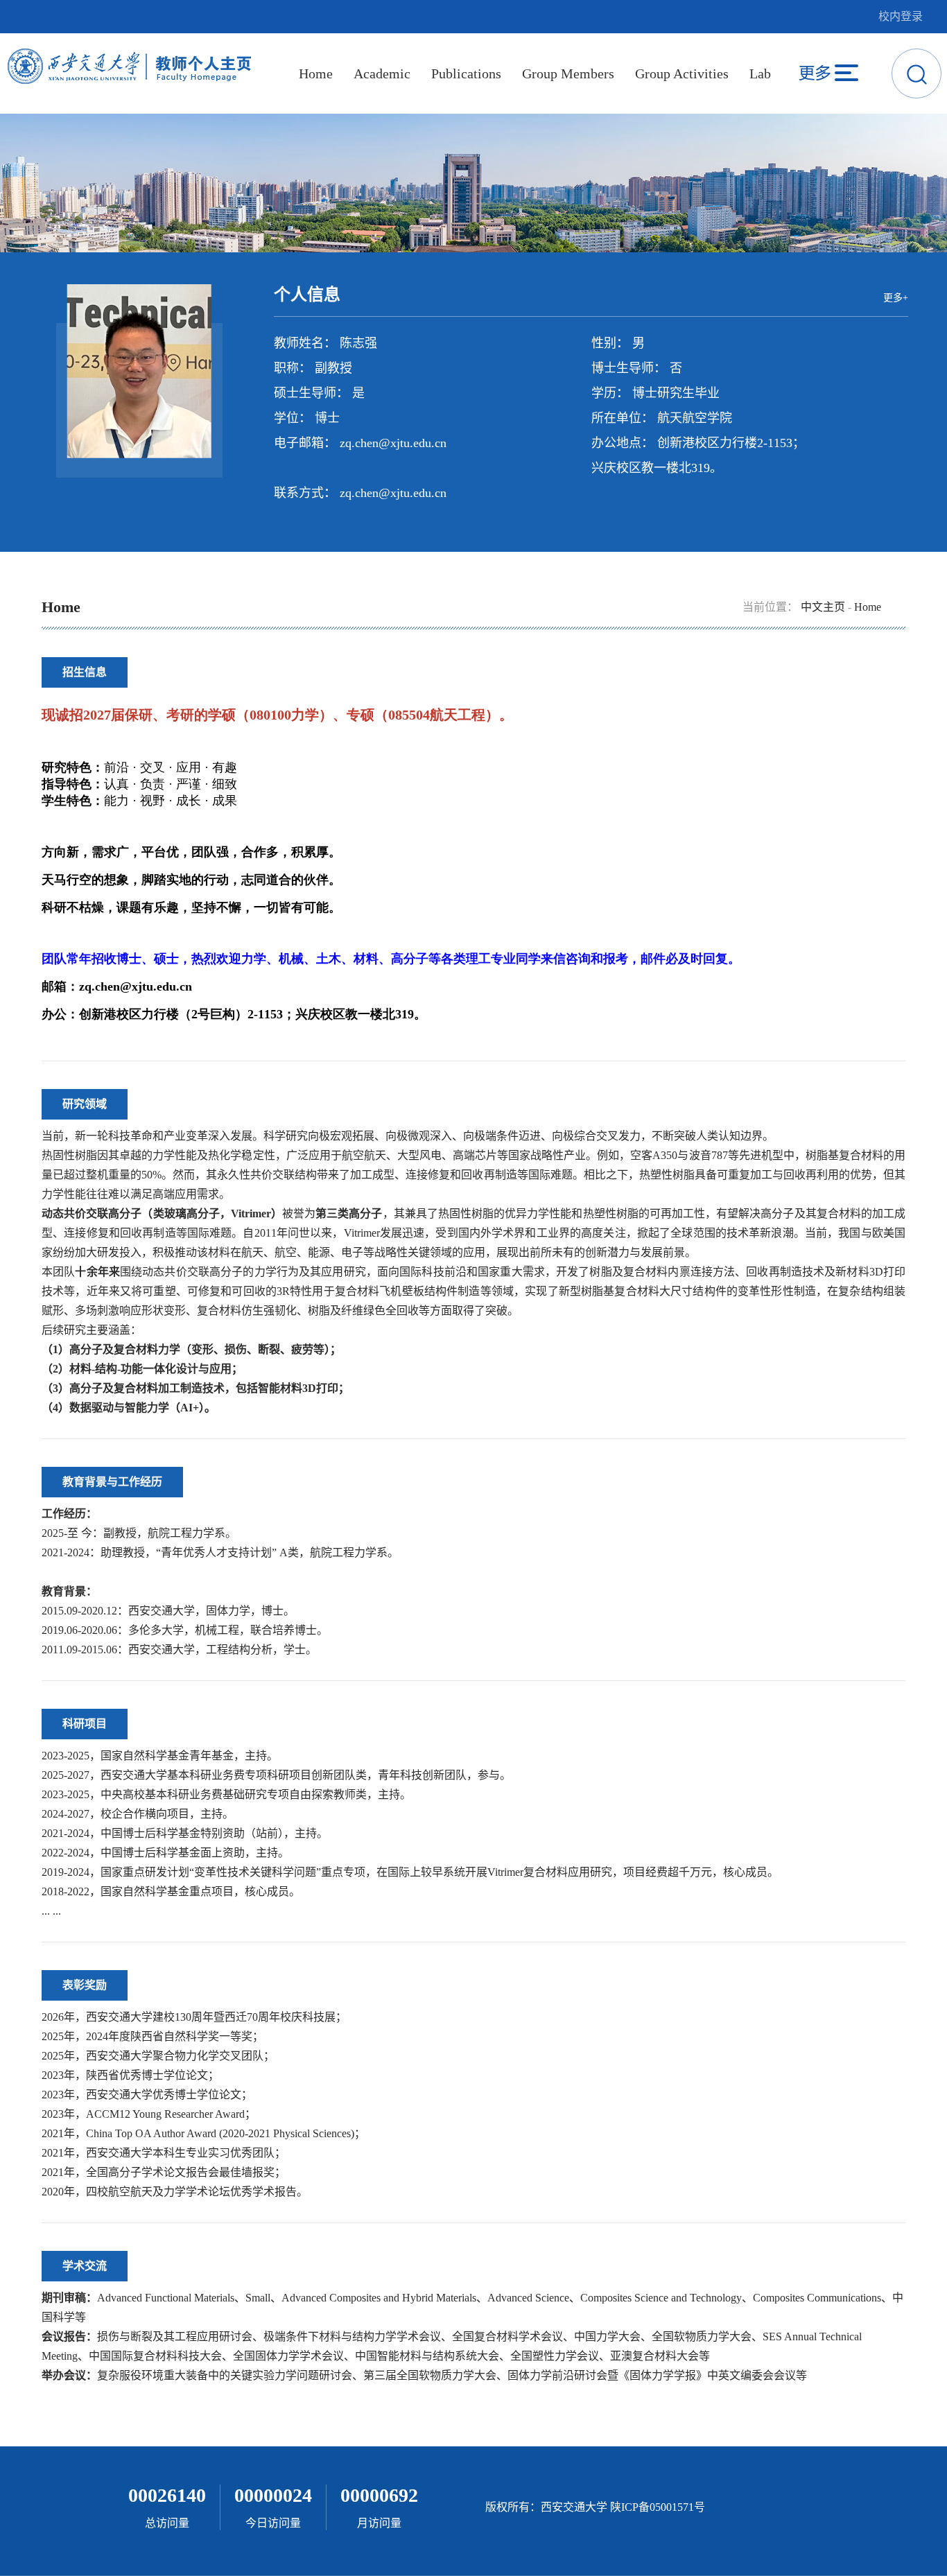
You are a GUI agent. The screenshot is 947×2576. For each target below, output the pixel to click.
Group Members (568, 73)
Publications (466, 73)
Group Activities (682, 73)
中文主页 (823, 607)
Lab (760, 73)
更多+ (896, 298)
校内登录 (901, 16)
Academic (382, 73)
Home (316, 73)
